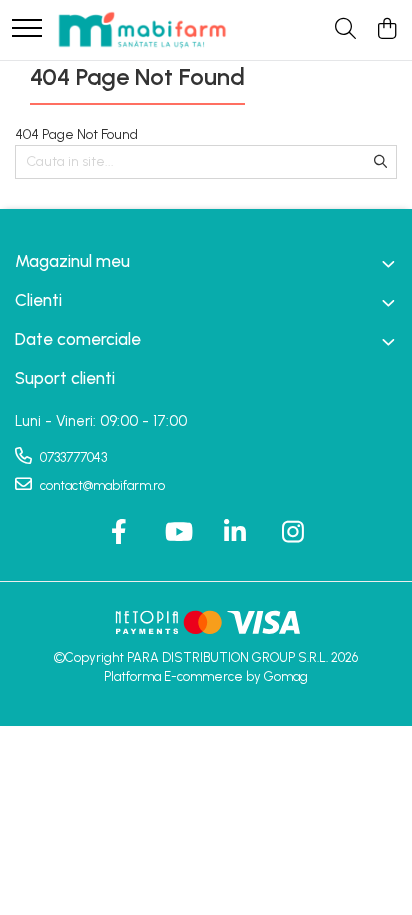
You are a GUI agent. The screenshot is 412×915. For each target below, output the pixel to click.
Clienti (38, 300)
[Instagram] (293, 533)
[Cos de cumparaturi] (386, 30)
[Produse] (27, 29)
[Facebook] (119, 533)
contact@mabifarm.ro (101, 485)
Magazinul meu (72, 261)
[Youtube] (177, 533)
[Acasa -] (142, 30)
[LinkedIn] (235, 533)
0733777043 (72, 457)
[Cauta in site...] (345, 30)
